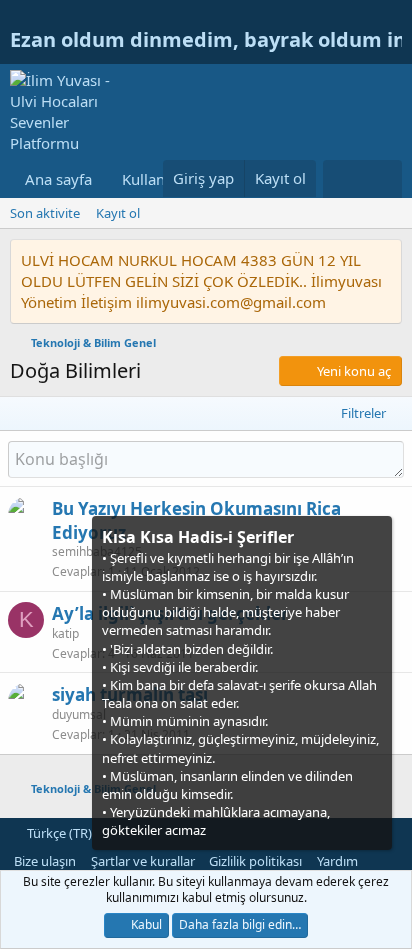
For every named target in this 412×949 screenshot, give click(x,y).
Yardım (337, 861)
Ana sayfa (58, 179)
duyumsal (79, 714)
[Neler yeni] (342, 179)
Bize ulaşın (45, 861)
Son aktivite (45, 213)
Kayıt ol (118, 213)
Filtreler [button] (363, 413)
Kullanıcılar (160, 179)
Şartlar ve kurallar (143, 861)
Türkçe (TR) (58, 833)
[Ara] (382, 179)
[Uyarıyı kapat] (375, 535)
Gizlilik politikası (255, 861)
